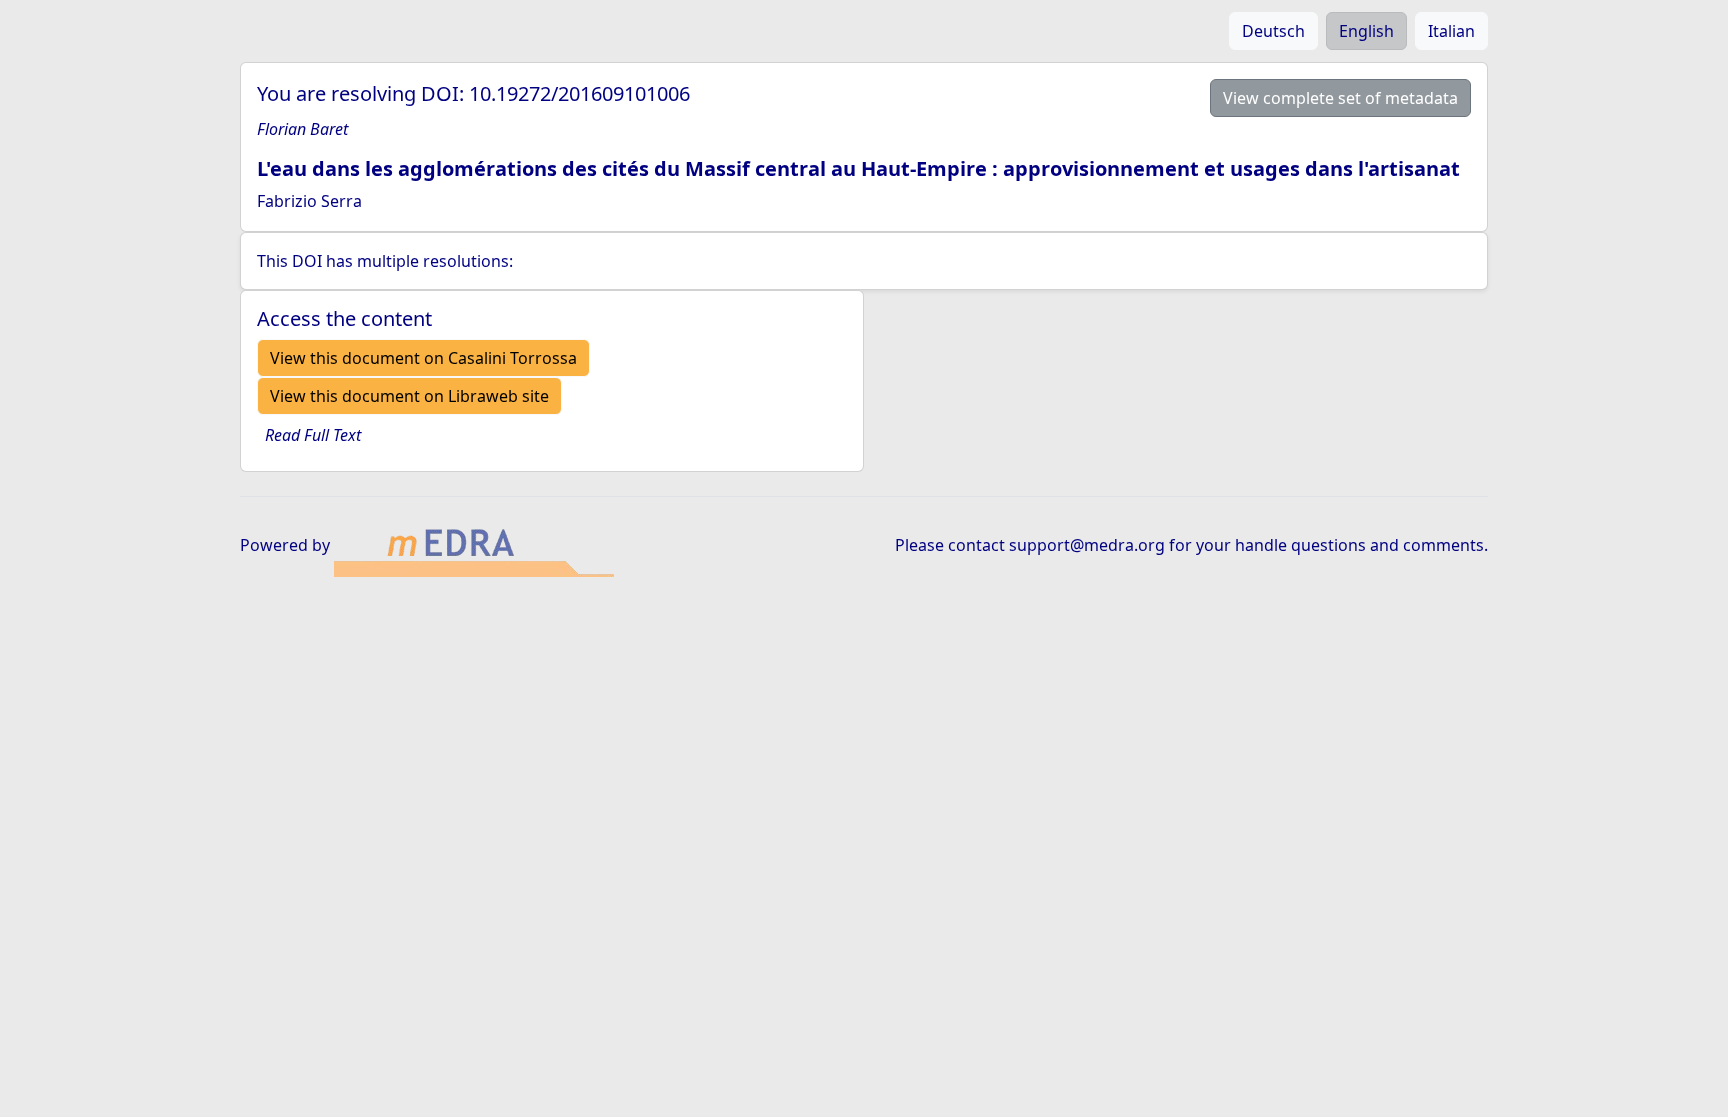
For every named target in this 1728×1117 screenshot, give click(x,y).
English (1366, 31)
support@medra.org (1087, 545)
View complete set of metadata (1340, 98)
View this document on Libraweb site (409, 396)
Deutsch (1273, 31)
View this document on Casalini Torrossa (423, 358)
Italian (1451, 31)
